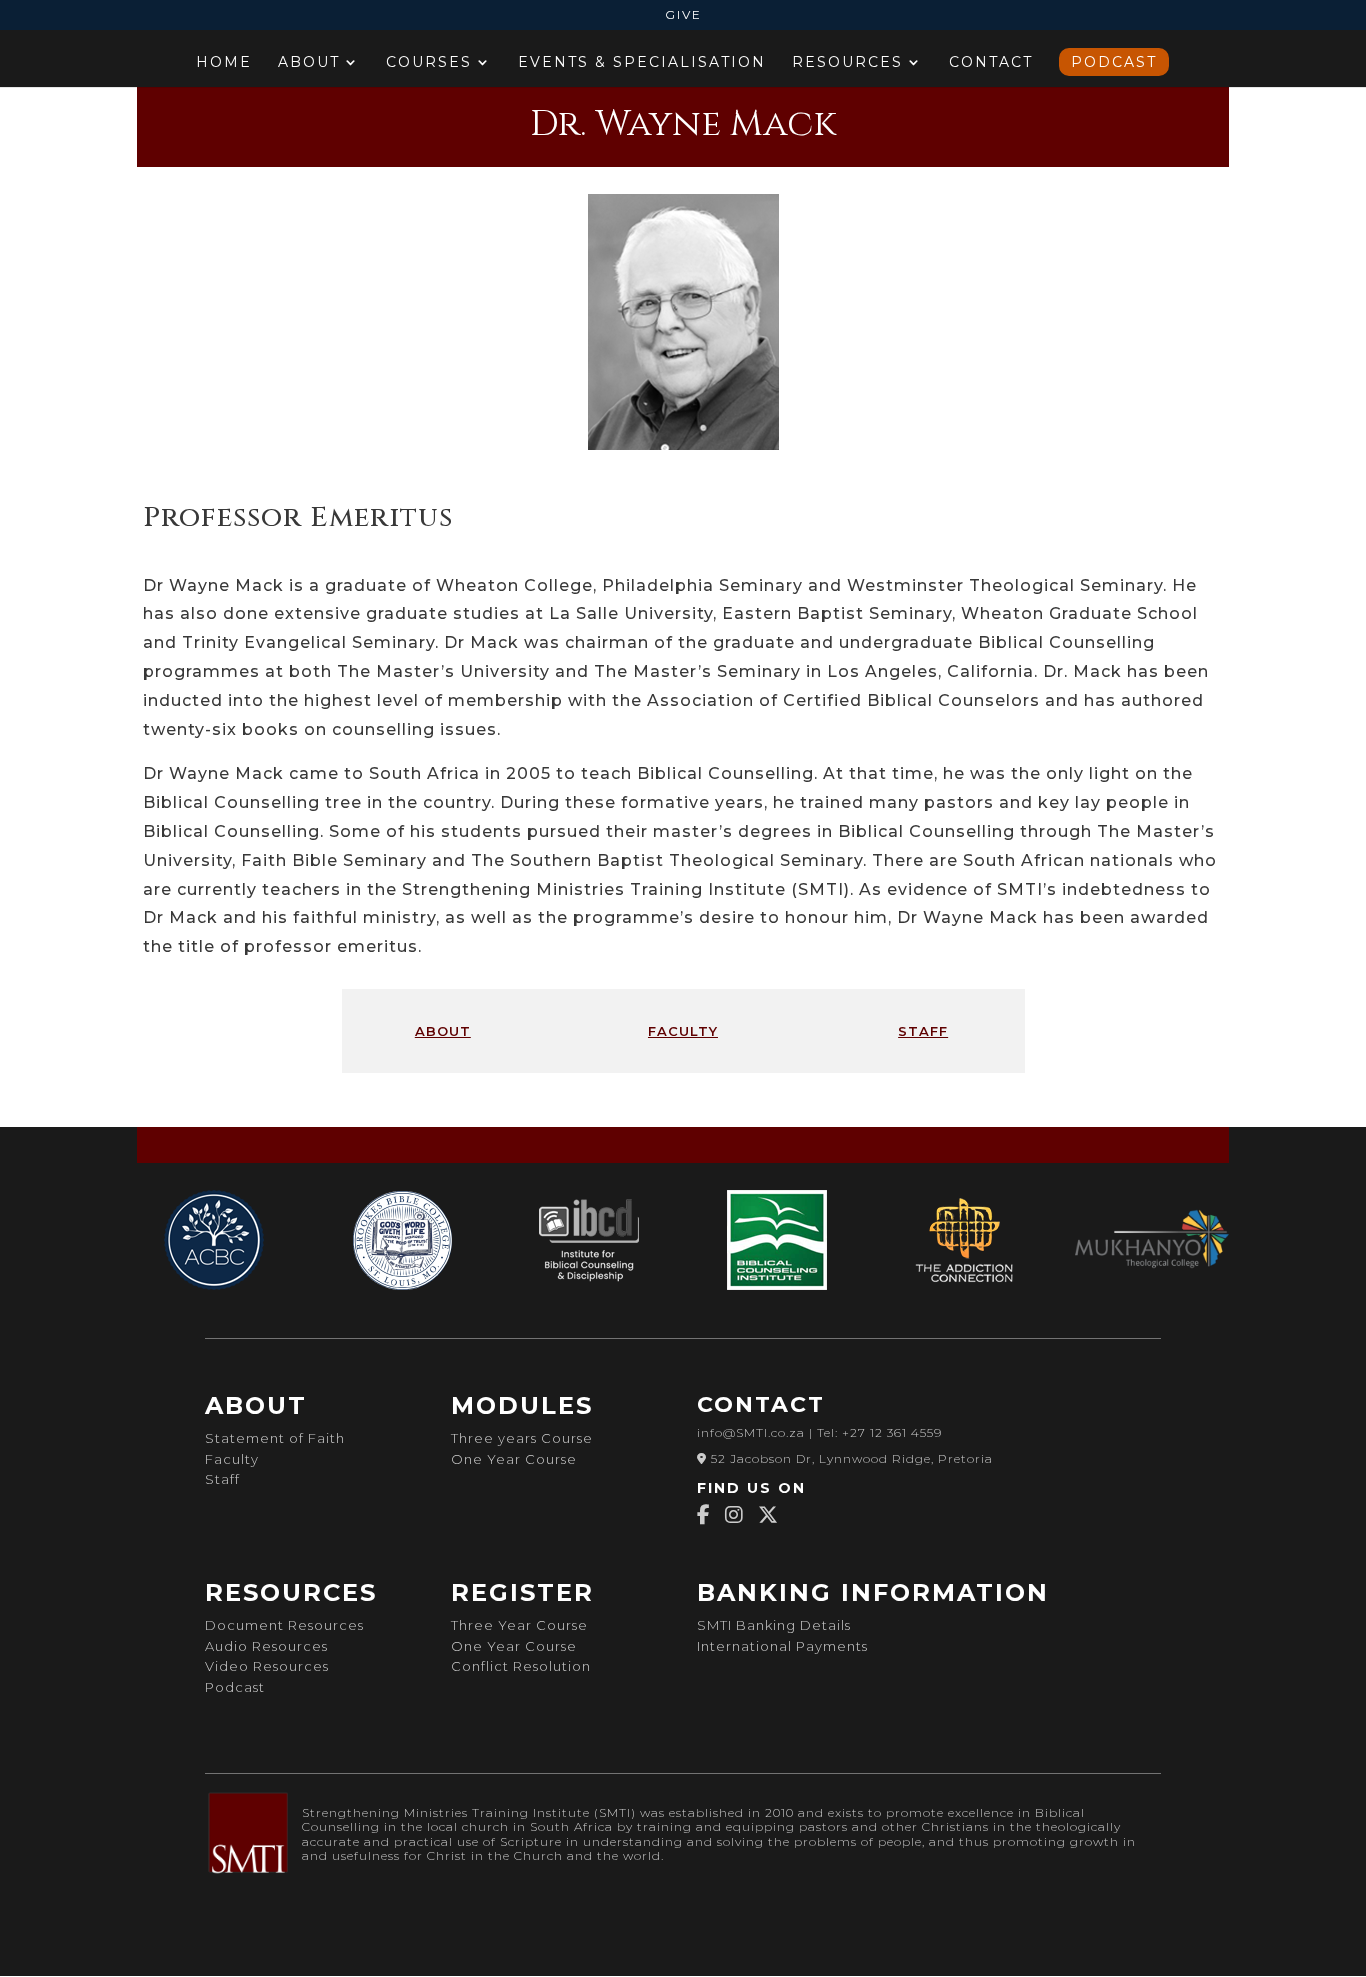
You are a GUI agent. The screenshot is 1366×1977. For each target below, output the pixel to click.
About (309, 63)
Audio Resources (266, 1646)
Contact (991, 63)
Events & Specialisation (642, 63)
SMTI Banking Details (774, 1625)
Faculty (232, 1459)
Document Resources (284, 1625)
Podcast (1114, 62)
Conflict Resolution (521, 1666)
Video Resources (267, 1666)
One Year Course (514, 1459)
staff (923, 1030)
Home (224, 63)
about (443, 1030)
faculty (683, 1030)
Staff (222, 1479)
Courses (429, 63)
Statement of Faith (275, 1438)
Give (683, 15)
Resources (847, 63)
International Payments (782, 1646)
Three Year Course (521, 1625)
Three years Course (522, 1438)
